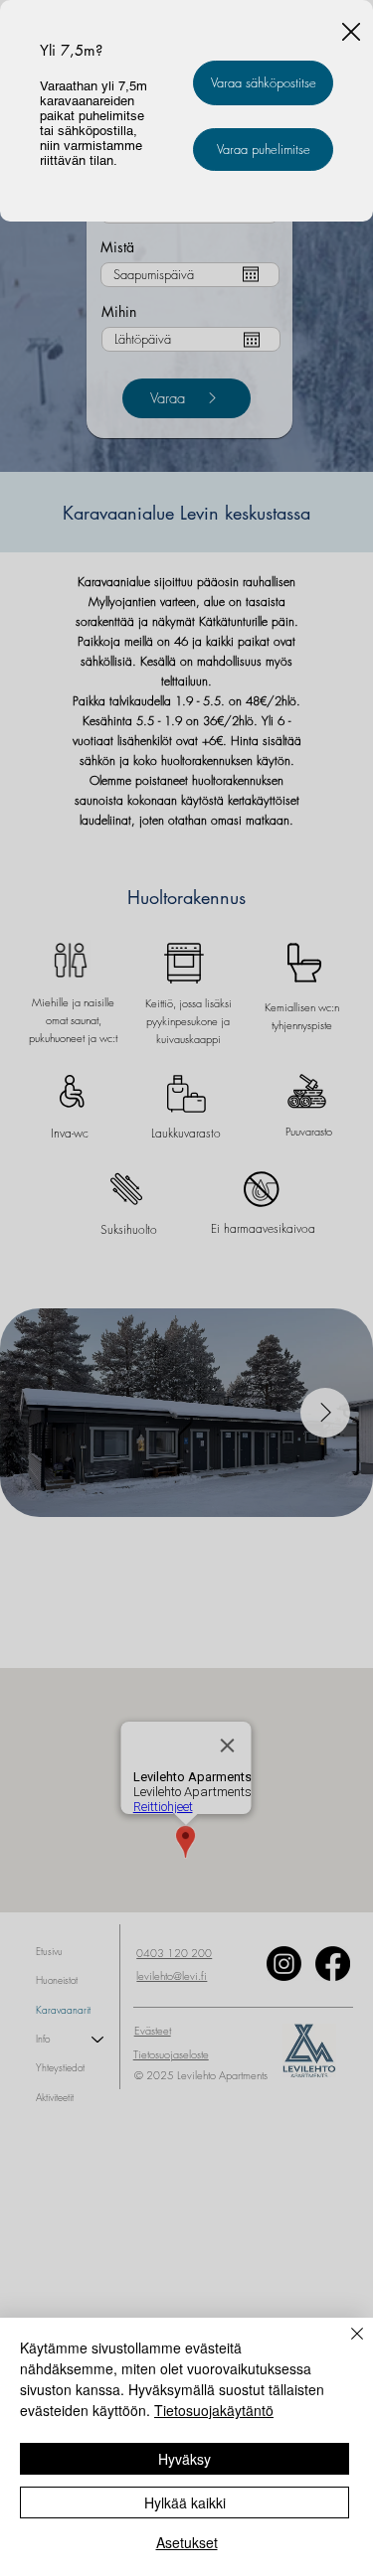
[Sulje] (345, 2346)
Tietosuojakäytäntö (214, 2410)
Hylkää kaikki (185, 2502)
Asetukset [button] (187, 2542)
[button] (351, 33)
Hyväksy (185, 2459)
